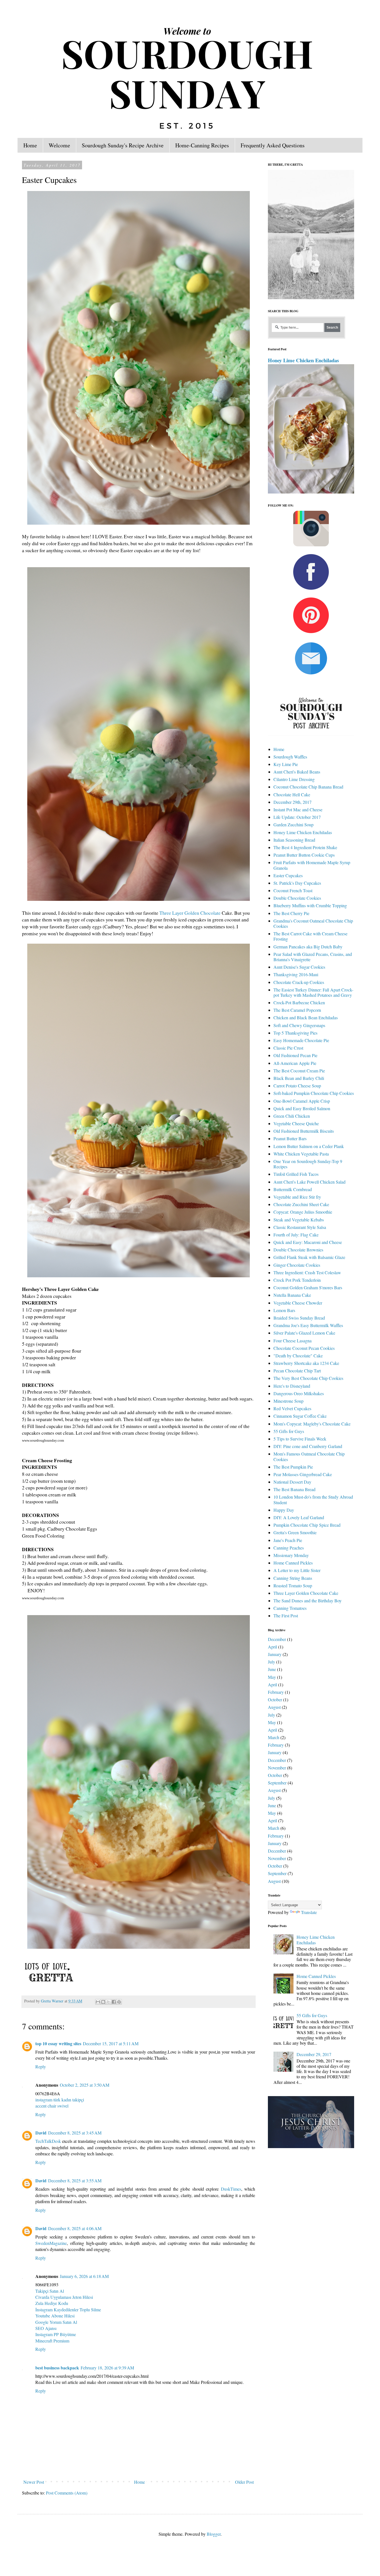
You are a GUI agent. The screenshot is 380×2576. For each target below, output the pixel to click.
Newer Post (34, 2482)
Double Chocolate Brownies (298, 1250)
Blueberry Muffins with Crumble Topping (310, 905)
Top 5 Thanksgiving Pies (295, 1033)
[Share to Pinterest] (119, 2002)
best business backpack (57, 2368)
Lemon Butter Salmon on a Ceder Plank (309, 1146)
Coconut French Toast (293, 890)
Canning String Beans (293, 1578)
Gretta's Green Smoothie (295, 1532)
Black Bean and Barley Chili (299, 1078)
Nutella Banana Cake (292, 1295)
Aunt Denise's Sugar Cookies (299, 967)
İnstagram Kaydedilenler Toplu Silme (68, 2310)
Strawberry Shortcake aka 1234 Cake (306, 1363)
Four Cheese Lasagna (293, 1341)
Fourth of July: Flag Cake (296, 1235)
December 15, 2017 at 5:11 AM (111, 2043)
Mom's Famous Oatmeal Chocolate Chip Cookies (309, 1456)
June (272, 1669)
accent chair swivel (52, 2106)
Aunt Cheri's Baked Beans (297, 772)
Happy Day (284, 1510)
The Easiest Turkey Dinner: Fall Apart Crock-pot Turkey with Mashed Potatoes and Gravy (313, 992)
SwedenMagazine (51, 2243)
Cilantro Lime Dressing (294, 779)
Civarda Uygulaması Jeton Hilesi (64, 2297)
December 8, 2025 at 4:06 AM (75, 2228)
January (275, 1654)
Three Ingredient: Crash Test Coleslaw (307, 1272)
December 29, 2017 (314, 2054)
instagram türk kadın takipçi (60, 2100)
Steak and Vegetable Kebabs (299, 1220)
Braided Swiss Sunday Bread (299, 1318)
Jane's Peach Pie (288, 1540)
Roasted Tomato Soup (293, 1585)
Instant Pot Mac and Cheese (298, 810)
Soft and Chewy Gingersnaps (299, 1025)
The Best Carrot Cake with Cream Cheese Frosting (310, 936)
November (277, 1768)
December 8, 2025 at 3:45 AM (75, 2133)
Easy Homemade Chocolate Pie (301, 1040)
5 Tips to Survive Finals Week (300, 1439)
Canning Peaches (289, 1548)
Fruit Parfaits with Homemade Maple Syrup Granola (312, 865)
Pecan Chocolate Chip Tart (297, 1371)
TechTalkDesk (48, 2141)
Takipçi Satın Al (50, 2291)
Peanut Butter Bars (290, 1138)
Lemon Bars (284, 1310)
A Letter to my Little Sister (297, 1570)
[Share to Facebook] (114, 2002)
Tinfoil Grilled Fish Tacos (296, 1174)
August (274, 1707)
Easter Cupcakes (288, 875)
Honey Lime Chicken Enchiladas (303, 360)
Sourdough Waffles (290, 757)
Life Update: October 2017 (297, 817)
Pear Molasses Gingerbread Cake (303, 1474)
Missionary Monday (291, 1555)
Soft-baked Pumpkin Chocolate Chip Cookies (314, 1093)
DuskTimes (231, 2189)
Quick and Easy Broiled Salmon (302, 1108)
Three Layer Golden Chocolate (190, 913)
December (277, 1639)
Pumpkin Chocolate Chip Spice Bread (307, 1525)
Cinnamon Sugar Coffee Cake (300, 1416)
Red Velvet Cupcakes (292, 1408)
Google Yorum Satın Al (56, 2322)
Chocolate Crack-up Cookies (299, 982)
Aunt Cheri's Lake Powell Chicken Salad (309, 1182)
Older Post (244, 2482)
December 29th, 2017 (293, 802)
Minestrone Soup (288, 1401)
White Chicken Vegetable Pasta (301, 1154)
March (274, 1737)
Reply (41, 2066)
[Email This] (98, 2002)
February (276, 1692)
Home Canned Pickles (293, 1563)
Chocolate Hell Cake (292, 794)
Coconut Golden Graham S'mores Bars (308, 1287)
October (275, 1699)
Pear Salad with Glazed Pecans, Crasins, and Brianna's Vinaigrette (313, 957)
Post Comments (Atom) (67, 2493)
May (272, 1677)
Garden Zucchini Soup (293, 825)
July (272, 1662)
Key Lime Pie (286, 764)
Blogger (214, 2534)
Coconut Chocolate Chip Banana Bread (308, 787)
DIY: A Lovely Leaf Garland (299, 1517)
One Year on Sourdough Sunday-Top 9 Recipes (308, 1164)
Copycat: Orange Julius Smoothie (303, 1212)
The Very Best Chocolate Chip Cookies (308, 1378)
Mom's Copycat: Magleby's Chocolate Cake (312, 1424)
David (41, 2133)
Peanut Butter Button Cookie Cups (304, 855)
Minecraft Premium (52, 2341)
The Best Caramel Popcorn (297, 1010)
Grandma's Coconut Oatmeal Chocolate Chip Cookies (313, 923)
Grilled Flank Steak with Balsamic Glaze (309, 1257)
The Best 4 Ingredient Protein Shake (305, 847)
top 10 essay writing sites (58, 2043)
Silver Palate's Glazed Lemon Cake (304, 1333)
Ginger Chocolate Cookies (297, 1265)
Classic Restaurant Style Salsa (300, 1227)
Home (30, 145)
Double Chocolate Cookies (297, 898)
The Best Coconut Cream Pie (299, 1071)
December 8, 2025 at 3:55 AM (75, 2180)
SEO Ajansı (46, 2328)
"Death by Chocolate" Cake (298, 1356)
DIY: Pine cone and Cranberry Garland (308, 1446)
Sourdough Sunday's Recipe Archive (123, 145)
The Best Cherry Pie (291, 913)
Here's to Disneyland (292, 1386)
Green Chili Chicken (292, 1116)
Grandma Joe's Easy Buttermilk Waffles (308, 1325)
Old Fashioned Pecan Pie (295, 1055)
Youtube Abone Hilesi (55, 2316)
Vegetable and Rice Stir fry (297, 1197)
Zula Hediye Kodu (52, 2303)
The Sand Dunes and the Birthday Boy (308, 1601)
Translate (309, 1912)
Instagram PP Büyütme (56, 2334)
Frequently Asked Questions (273, 145)
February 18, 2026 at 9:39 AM (107, 2368)
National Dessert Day (292, 1482)
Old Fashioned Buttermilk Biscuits (304, 1131)
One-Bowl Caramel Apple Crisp (302, 1101)
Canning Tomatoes (290, 1608)
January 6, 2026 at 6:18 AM (84, 2276)
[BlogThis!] (103, 2002)
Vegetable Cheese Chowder (298, 1303)
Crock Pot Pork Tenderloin (297, 1280)
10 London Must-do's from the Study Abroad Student (313, 1499)
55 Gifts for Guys (289, 1431)
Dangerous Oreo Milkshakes (299, 1393)
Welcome (59, 145)
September (277, 1783)
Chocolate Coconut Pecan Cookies (304, 1348)
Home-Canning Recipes (202, 145)
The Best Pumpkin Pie (293, 1467)
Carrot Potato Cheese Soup (297, 1086)
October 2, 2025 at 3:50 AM (85, 2085)
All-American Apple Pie (295, 1063)
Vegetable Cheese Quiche (296, 1123)
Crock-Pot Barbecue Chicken (299, 1002)
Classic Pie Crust (288, 1048)
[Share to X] (108, 2002)
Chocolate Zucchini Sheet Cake (301, 1204)
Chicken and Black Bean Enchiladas (306, 1017)
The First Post (286, 1616)
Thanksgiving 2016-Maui (296, 974)
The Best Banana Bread (294, 1489)
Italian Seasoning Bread (294, 840)
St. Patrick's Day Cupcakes (297, 883)
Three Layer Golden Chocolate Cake (306, 1593)
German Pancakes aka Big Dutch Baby (308, 947)
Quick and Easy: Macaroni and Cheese (308, 1242)
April (272, 1647)
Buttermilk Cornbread (293, 1189)
